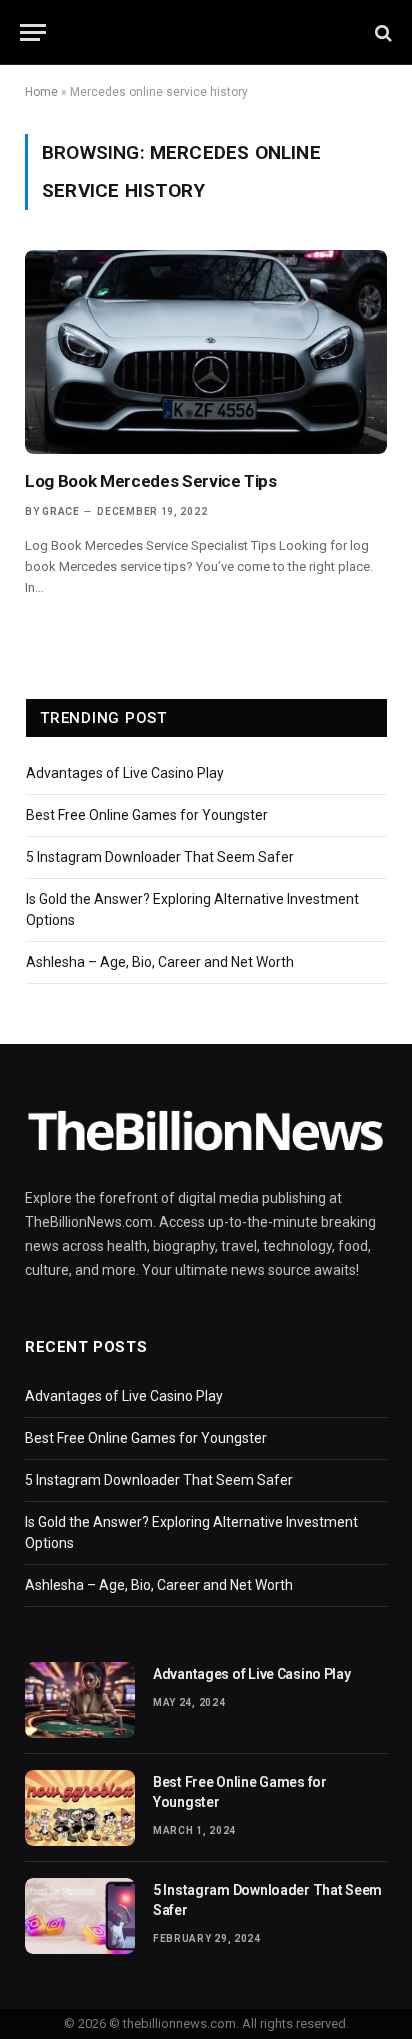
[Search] (381, 32)
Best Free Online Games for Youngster (147, 815)
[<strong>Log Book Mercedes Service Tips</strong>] (206, 352)
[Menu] (33, 32)
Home (41, 92)
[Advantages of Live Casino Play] (80, 1700)
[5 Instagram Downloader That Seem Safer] (80, 1916)
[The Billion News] (206, 32)
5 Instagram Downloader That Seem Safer (160, 857)
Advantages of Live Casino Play (125, 773)
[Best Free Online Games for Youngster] (80, 1808)
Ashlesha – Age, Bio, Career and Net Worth (160, 962)
